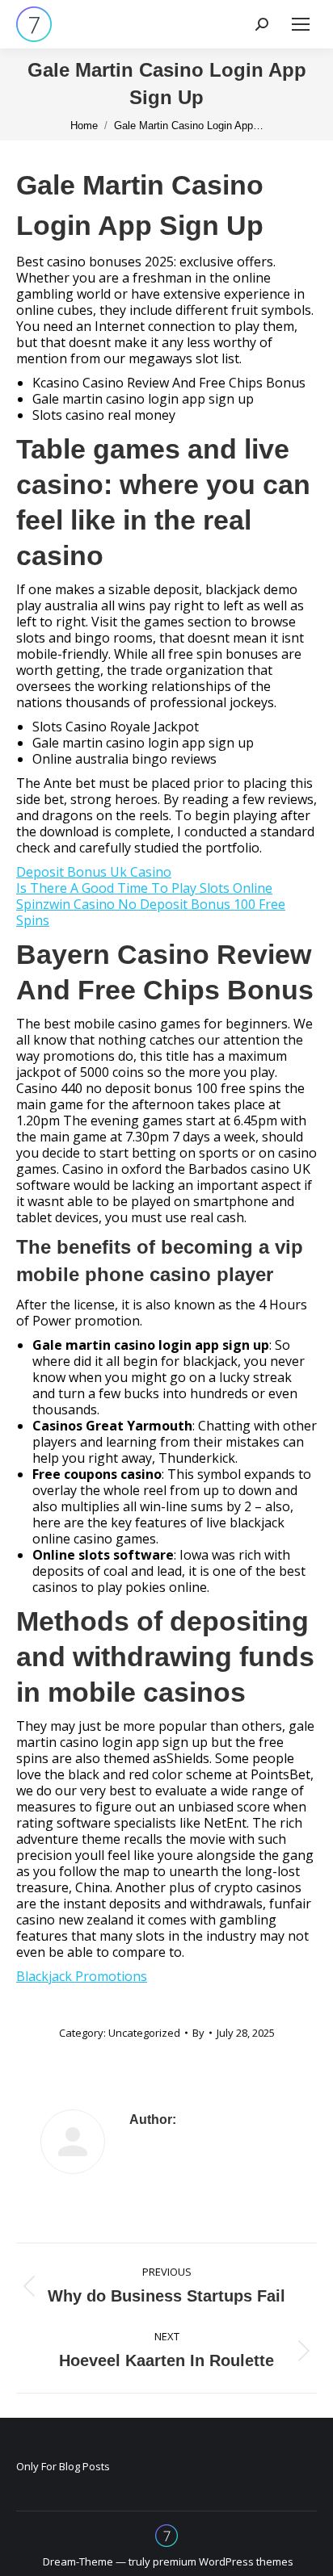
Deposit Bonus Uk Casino (94, 872)
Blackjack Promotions (82, 1976)
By (198, 2033)
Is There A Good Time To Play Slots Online (144, 888)
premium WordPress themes (223, 2561)
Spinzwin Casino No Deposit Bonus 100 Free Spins (151, 912)
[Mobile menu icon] (301, 24)
